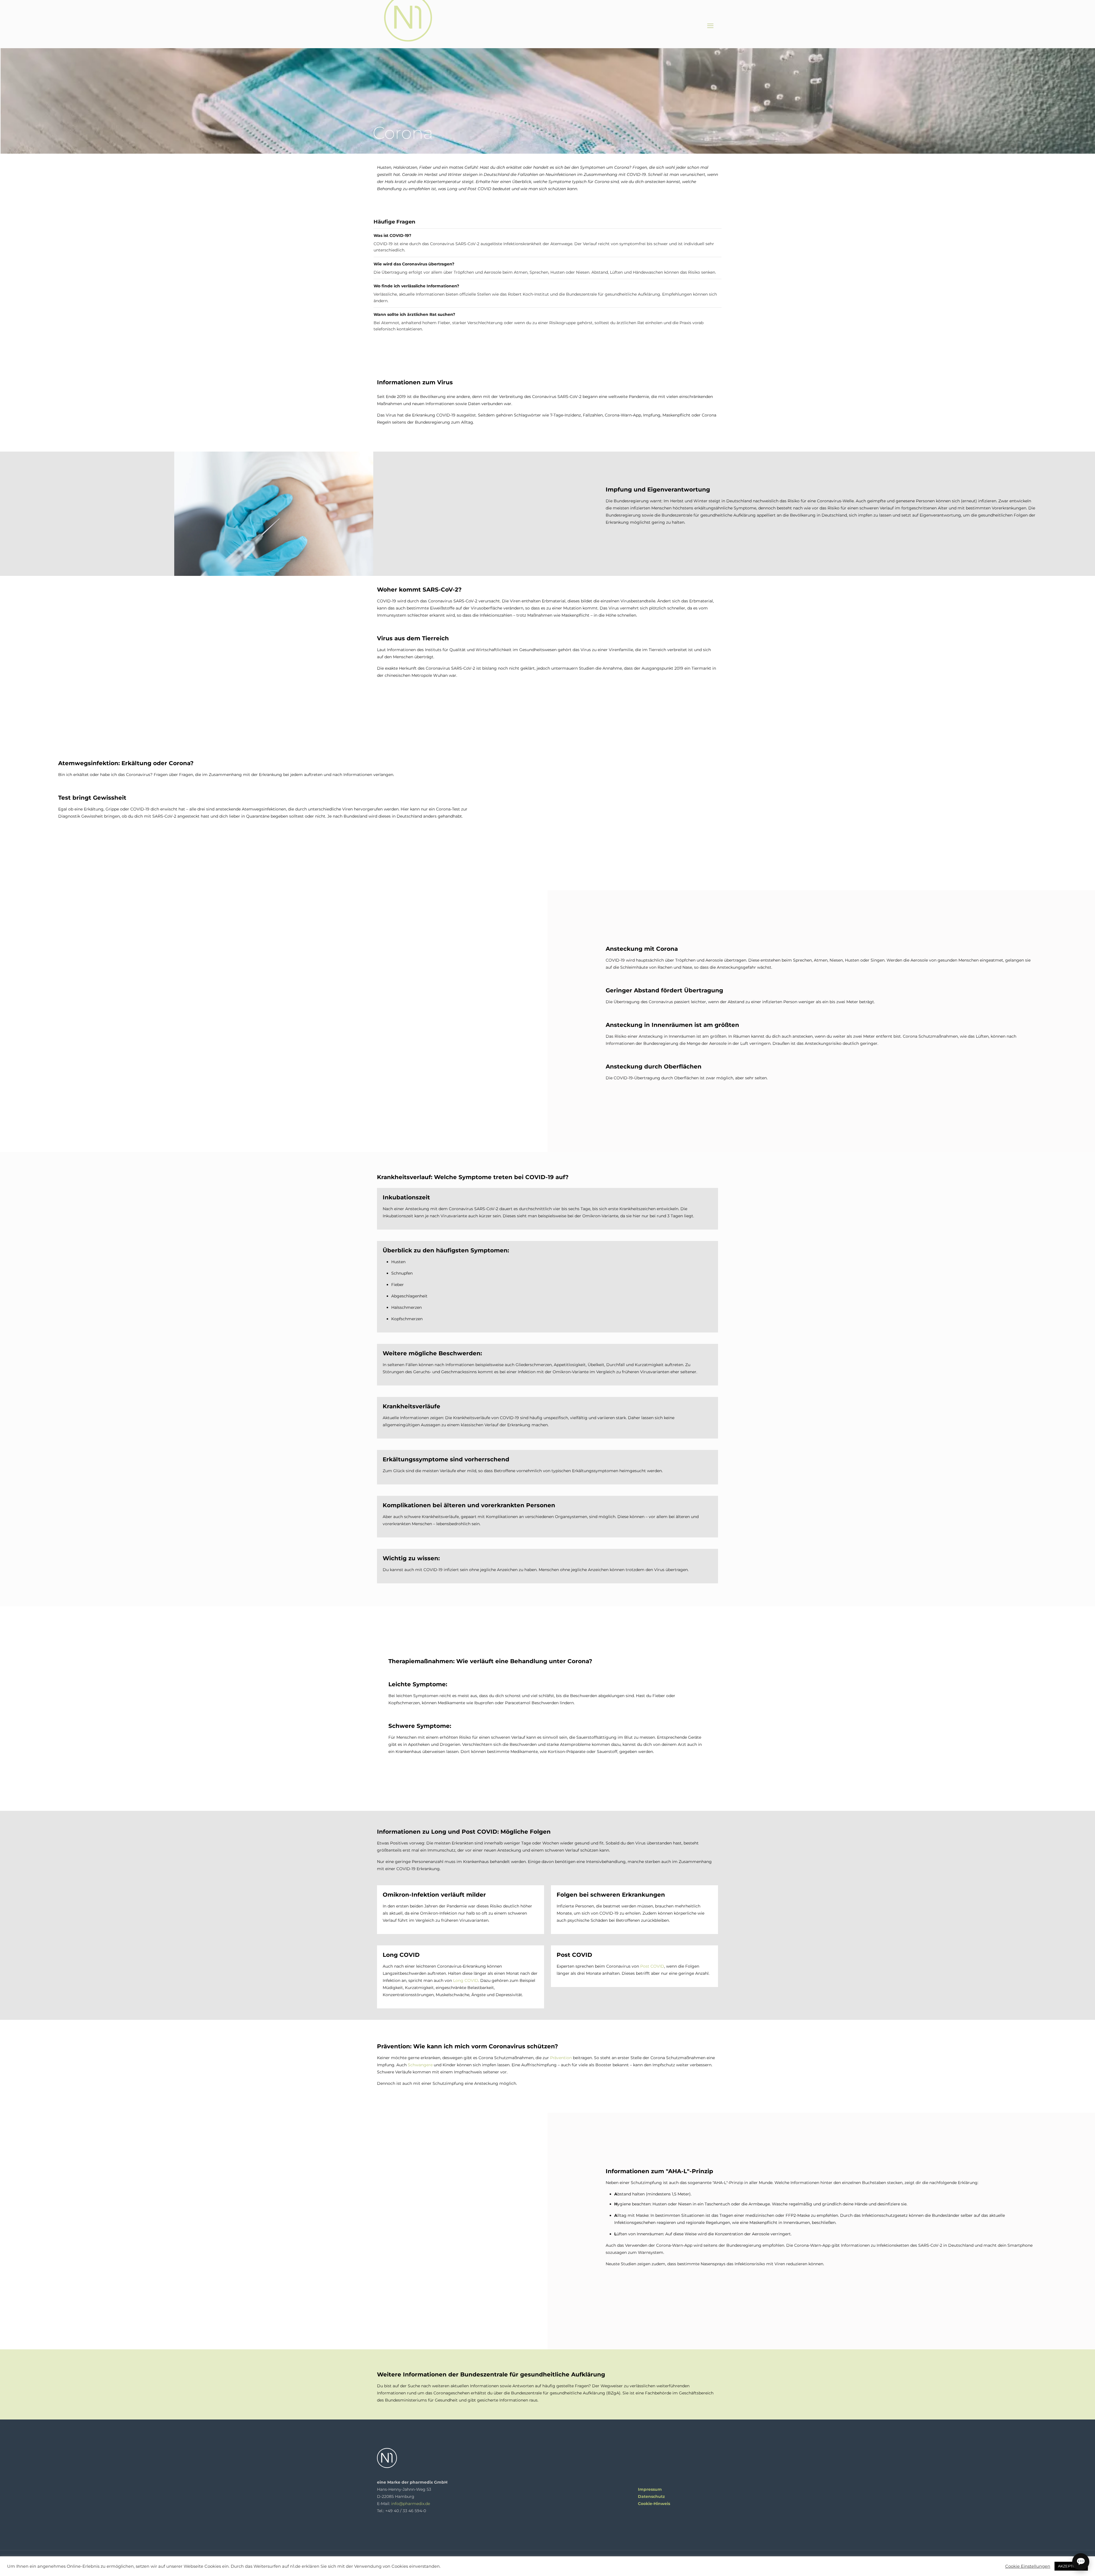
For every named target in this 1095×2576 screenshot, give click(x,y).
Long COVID (466, 1980)
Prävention (561, 2058)
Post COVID (652, 1966)
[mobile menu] (710, 26)
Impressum (650, 2489)
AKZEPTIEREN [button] (1071, 2566)
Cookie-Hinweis (654, 2504)
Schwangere (420, 2065)
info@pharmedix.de (411, 2504)
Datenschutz (651, 2496)
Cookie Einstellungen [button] (1028, 2566)
